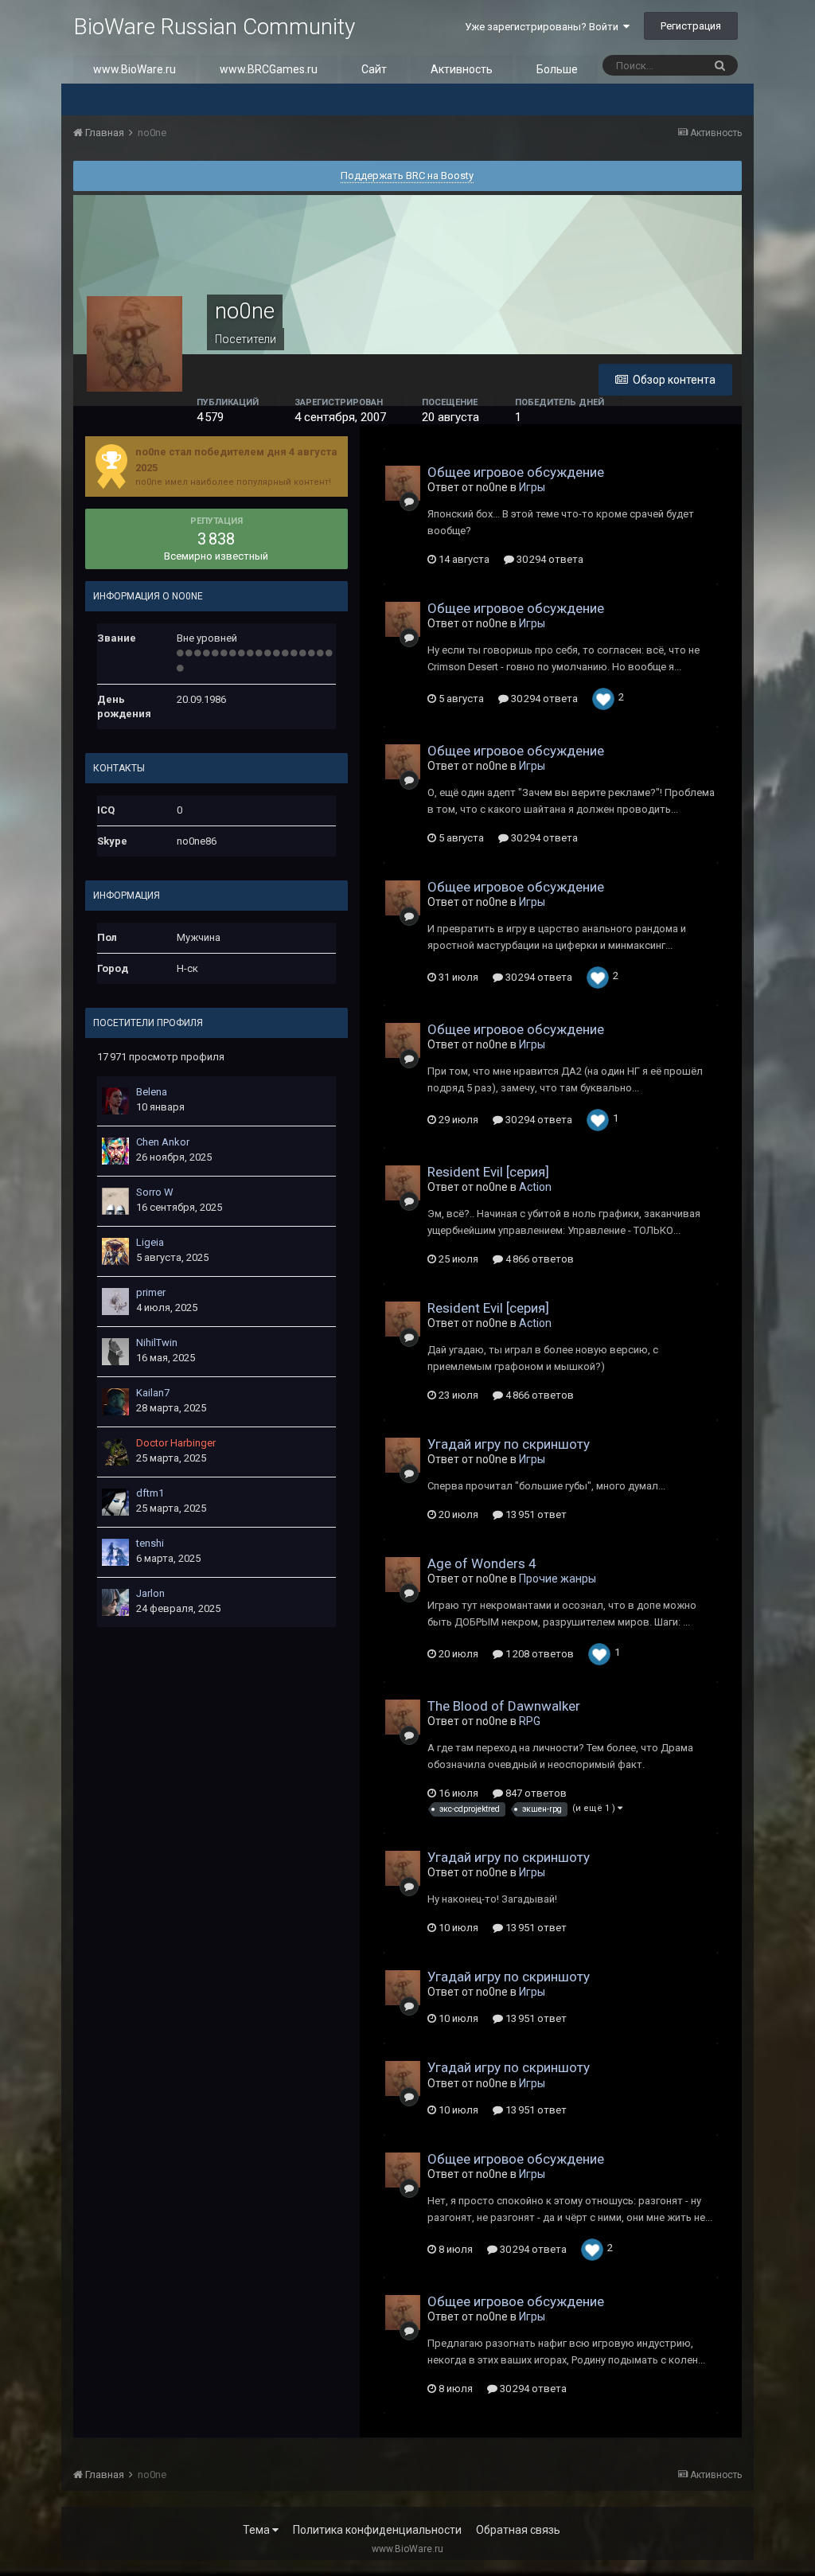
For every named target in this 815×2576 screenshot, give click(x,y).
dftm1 (150, 1493)
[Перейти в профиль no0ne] (403, 483)
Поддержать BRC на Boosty (407, 176)
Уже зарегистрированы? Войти (544, 27)
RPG (530, 1721)
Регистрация (691, 26)
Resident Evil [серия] (488, 1172)
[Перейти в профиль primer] (115, 1302)
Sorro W (155, 1192)
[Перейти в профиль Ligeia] (115, 1251)
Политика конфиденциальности (377, 2530)
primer (151, 1292)
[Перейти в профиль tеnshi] (115, 1552)
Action (535, 1187)
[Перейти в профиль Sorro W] (115, 1201)
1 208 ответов (538, 1654)
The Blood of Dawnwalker (504, 1706)
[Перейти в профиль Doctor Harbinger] (115, 1452)
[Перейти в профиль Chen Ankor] (115, 1151)
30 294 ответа (549, 559)
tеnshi (150, 1543)
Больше (557, 69)
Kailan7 (153, 1393)
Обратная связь (518, 2530)
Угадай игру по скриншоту (509, 1444)
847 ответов (535, 1793)
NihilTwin (157, 1343)
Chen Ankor (163, 1142)
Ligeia (150, 1242)
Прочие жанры (558, 1579)
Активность (462, 69)
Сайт (374, 69)
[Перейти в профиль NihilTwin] (115, 1352)
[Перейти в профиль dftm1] (115, 1502)
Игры (532, 487)
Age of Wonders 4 (482, 1563)
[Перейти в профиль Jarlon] (115, 1602)
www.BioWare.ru (135, 69)
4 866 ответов (538, 1259)
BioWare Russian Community (214, 27)
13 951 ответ (535, 1514)
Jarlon (150, 1593)
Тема (257, 2530)
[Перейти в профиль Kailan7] (115, 1402)
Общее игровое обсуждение (516, 472)
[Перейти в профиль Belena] (115, 1101)
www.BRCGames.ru (269, 69)
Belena (152, 1092)
